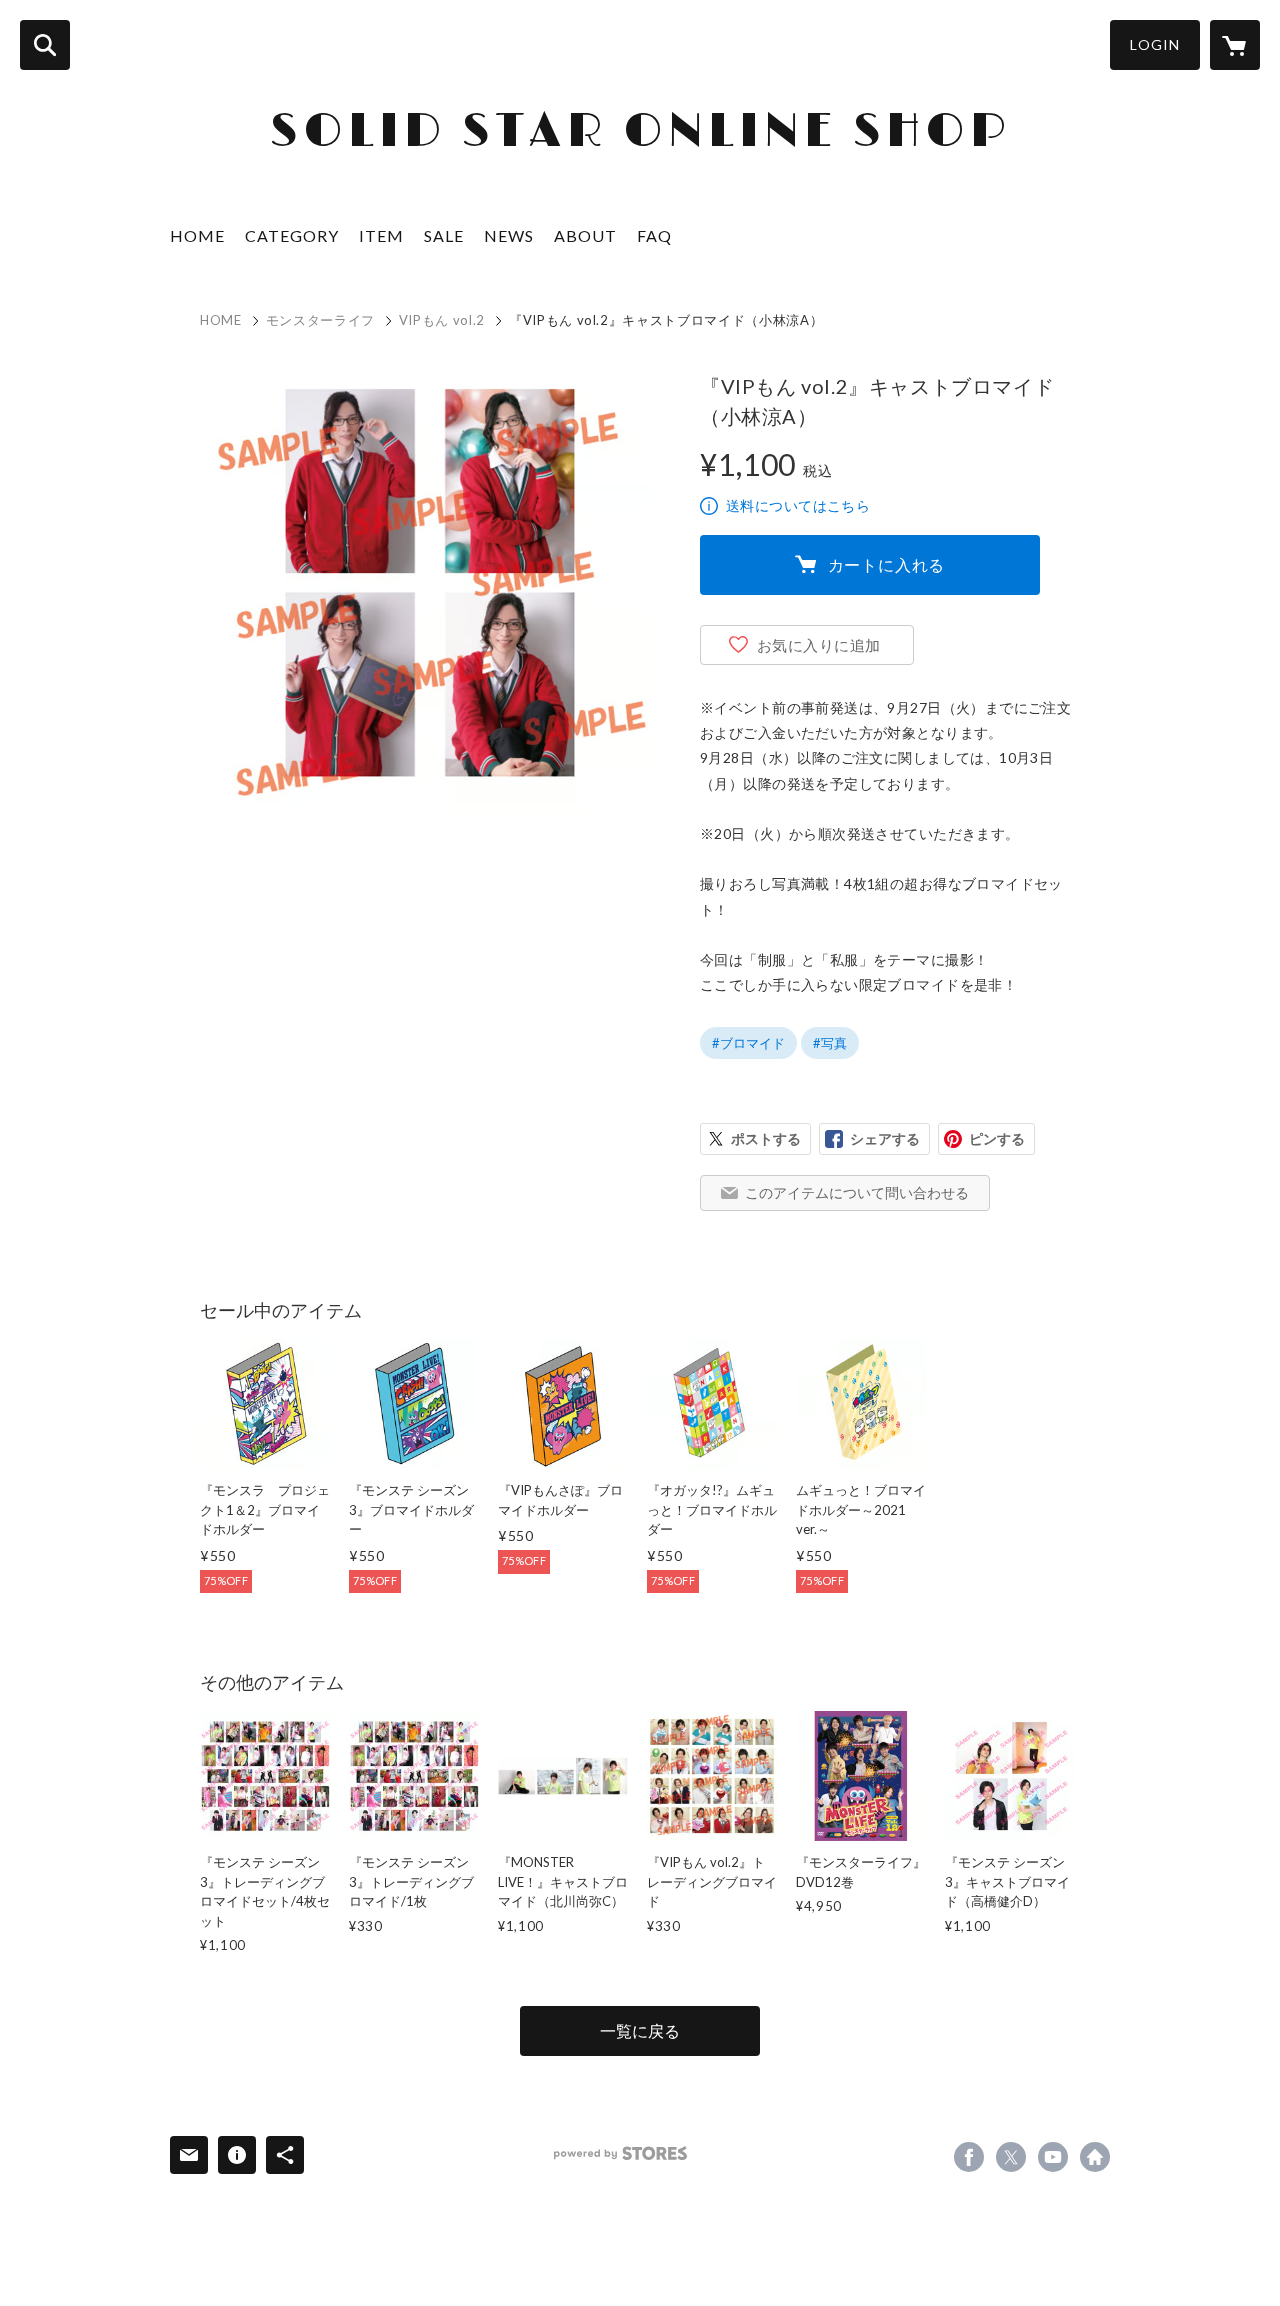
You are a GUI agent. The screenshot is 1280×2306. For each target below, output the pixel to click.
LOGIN (1155, 44)
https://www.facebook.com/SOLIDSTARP (969, 2157)
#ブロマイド (748, 1043)
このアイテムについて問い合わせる (857, 1192)
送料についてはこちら (798, 505)
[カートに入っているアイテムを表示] (1235, 45)
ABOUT (585, 235)
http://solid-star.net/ (1095, 2157)
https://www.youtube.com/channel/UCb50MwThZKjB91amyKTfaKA (1053, 2157)
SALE (444, 235)
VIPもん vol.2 (442, 320)
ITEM (381, 235)
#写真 (830, 1043)
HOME (197, 235)
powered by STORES (620, 2153)
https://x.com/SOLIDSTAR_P (1011, 2157)
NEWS (509, 235)
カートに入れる (887, 564)
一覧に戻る (640, 2030)
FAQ (654, 235)
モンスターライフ (320, 320)
